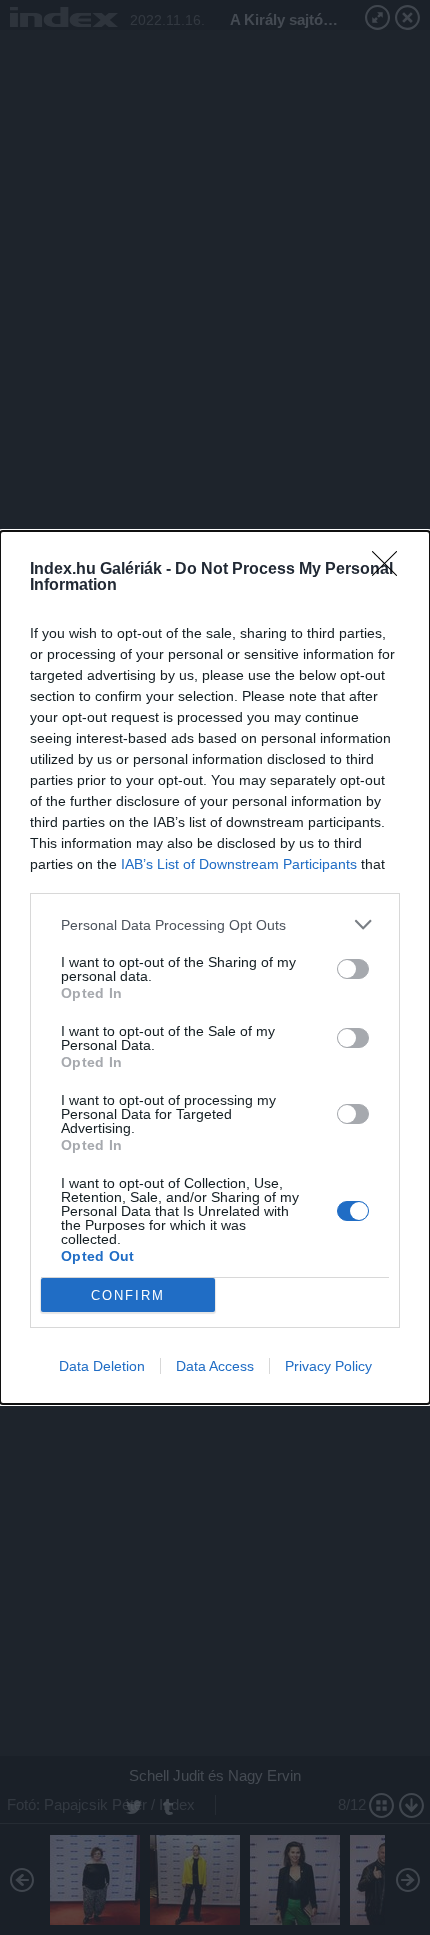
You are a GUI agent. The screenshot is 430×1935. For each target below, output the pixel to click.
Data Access (215, 1366)
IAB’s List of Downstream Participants (239, 864)
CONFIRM (128, 1295)
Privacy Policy (328, 1366)
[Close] (391, 570)
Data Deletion (102, 1366)
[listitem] (215, 924)
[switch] (353, 969)
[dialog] (215, 967)
